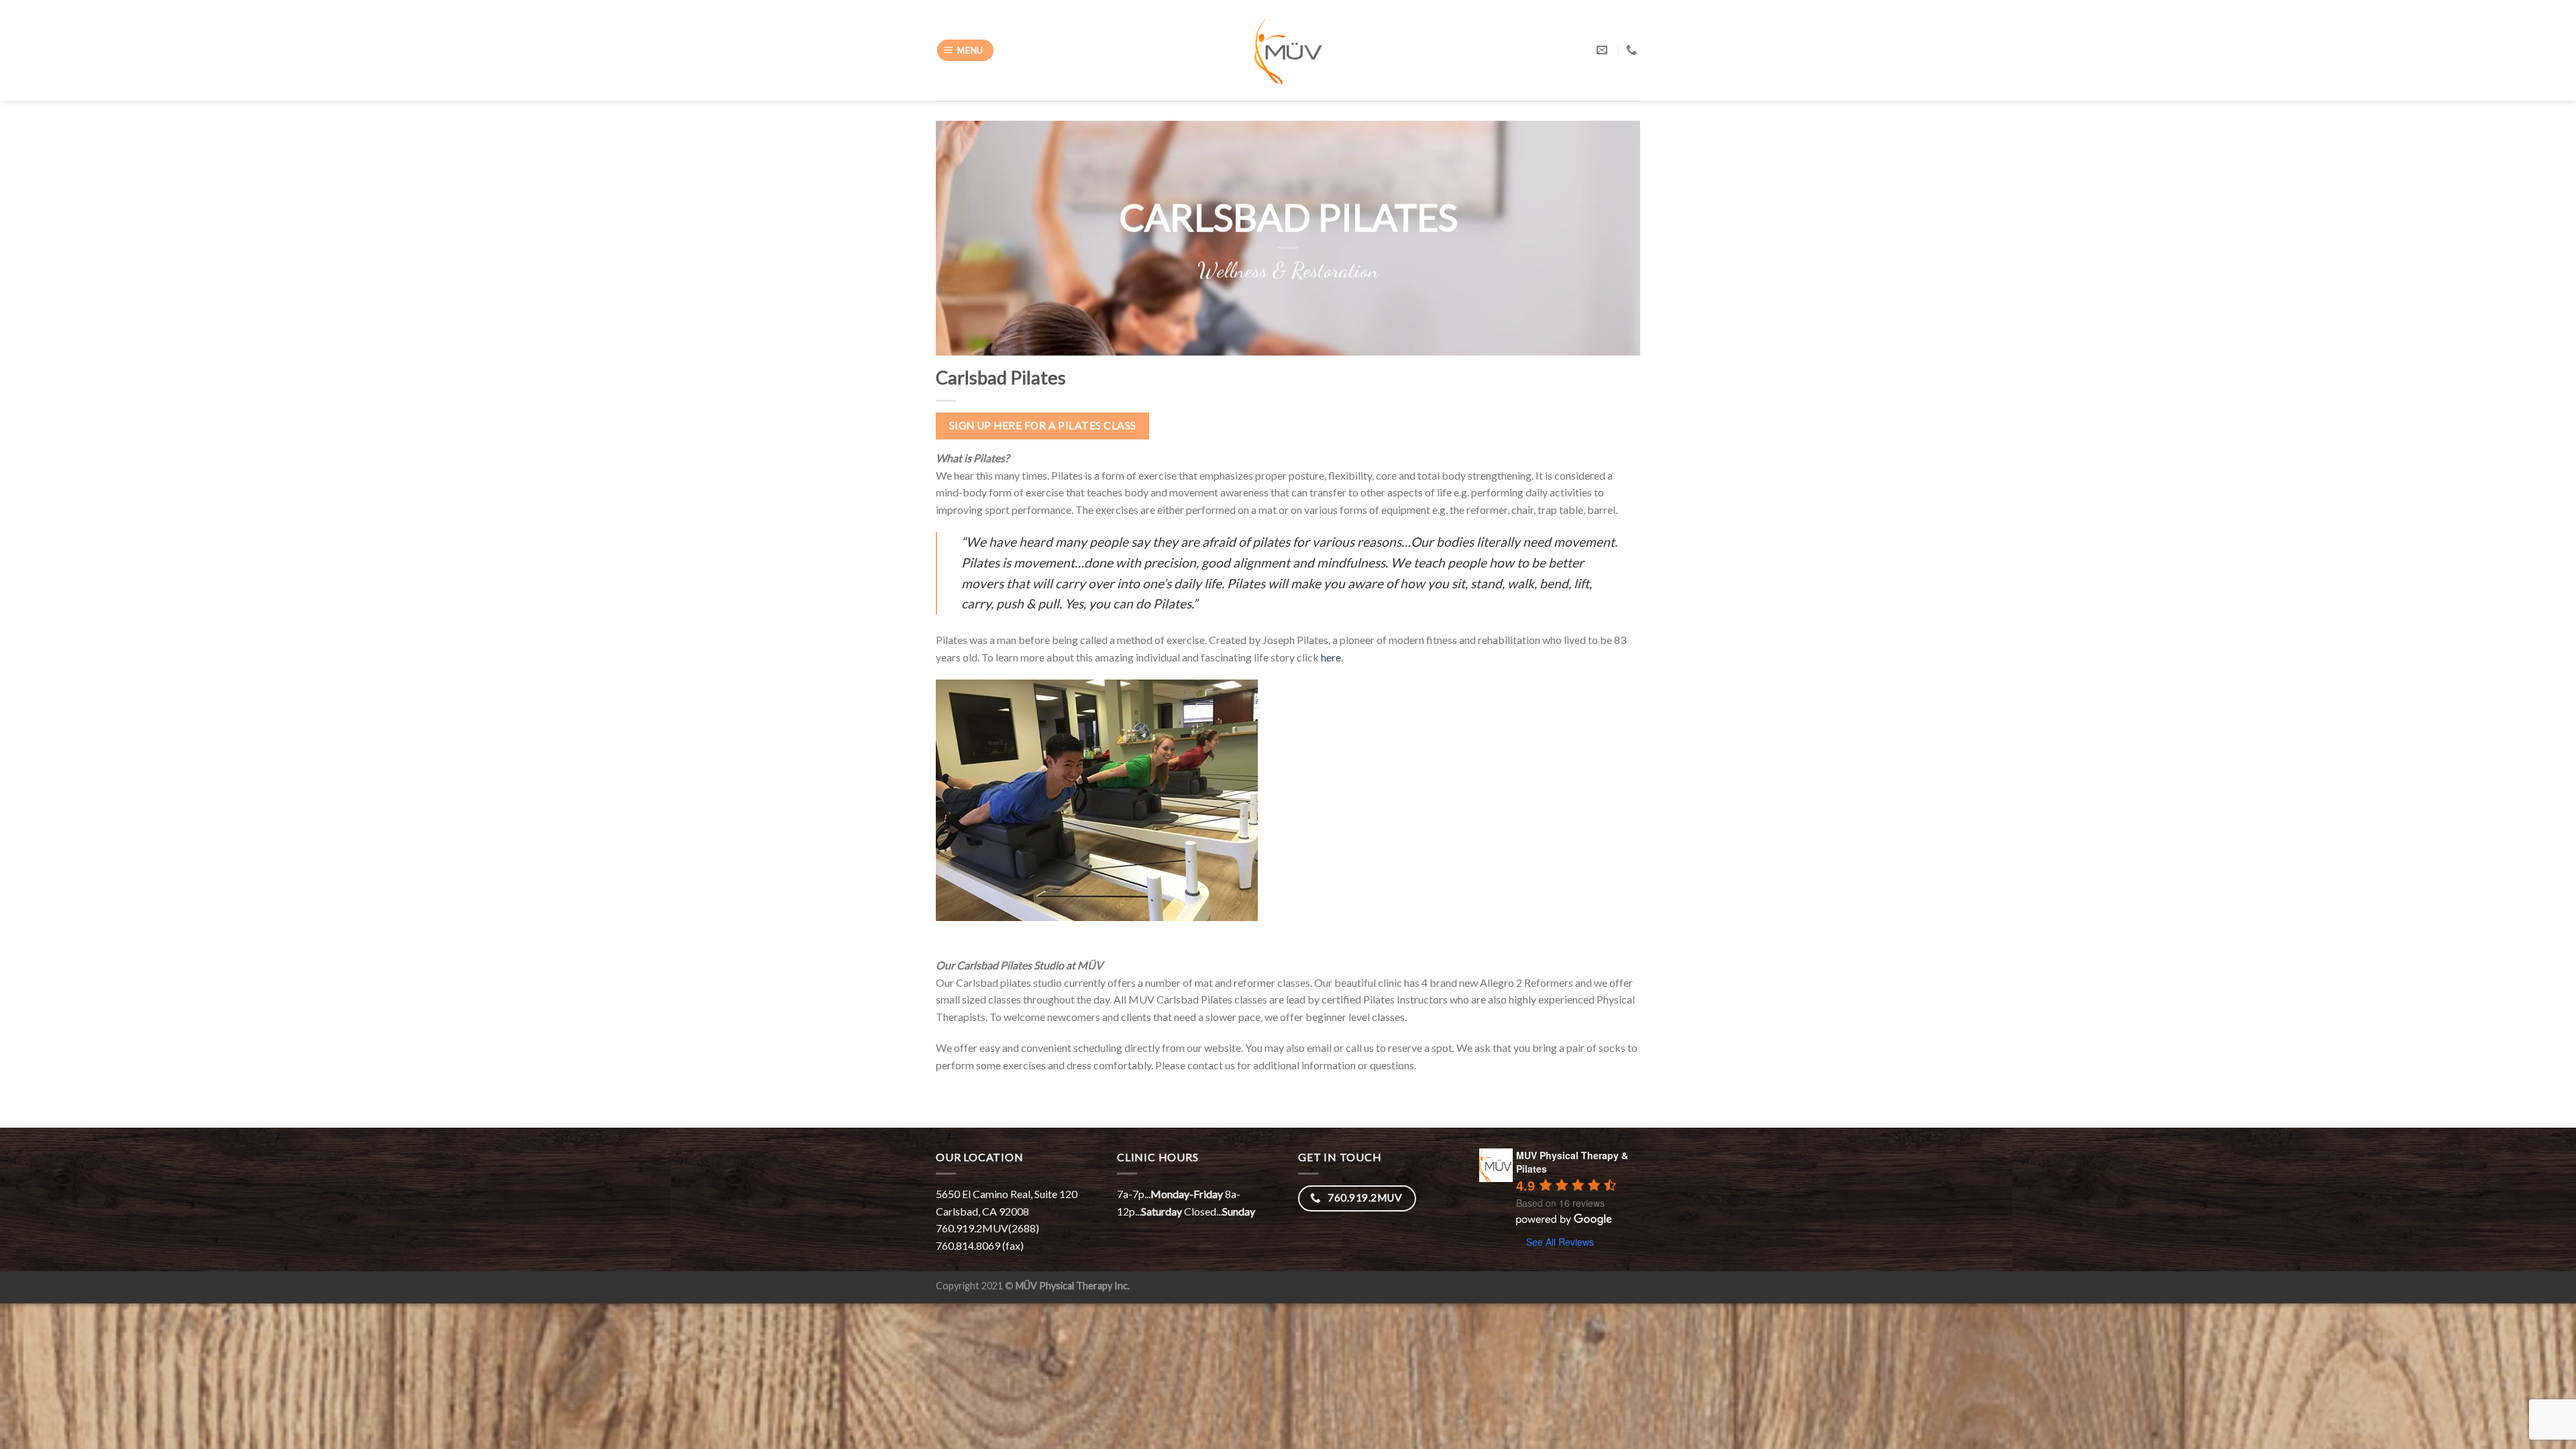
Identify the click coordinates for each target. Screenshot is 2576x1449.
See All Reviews (1560, 1242)
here (1331, 657)
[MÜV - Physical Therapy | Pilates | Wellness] (1288, 51)
